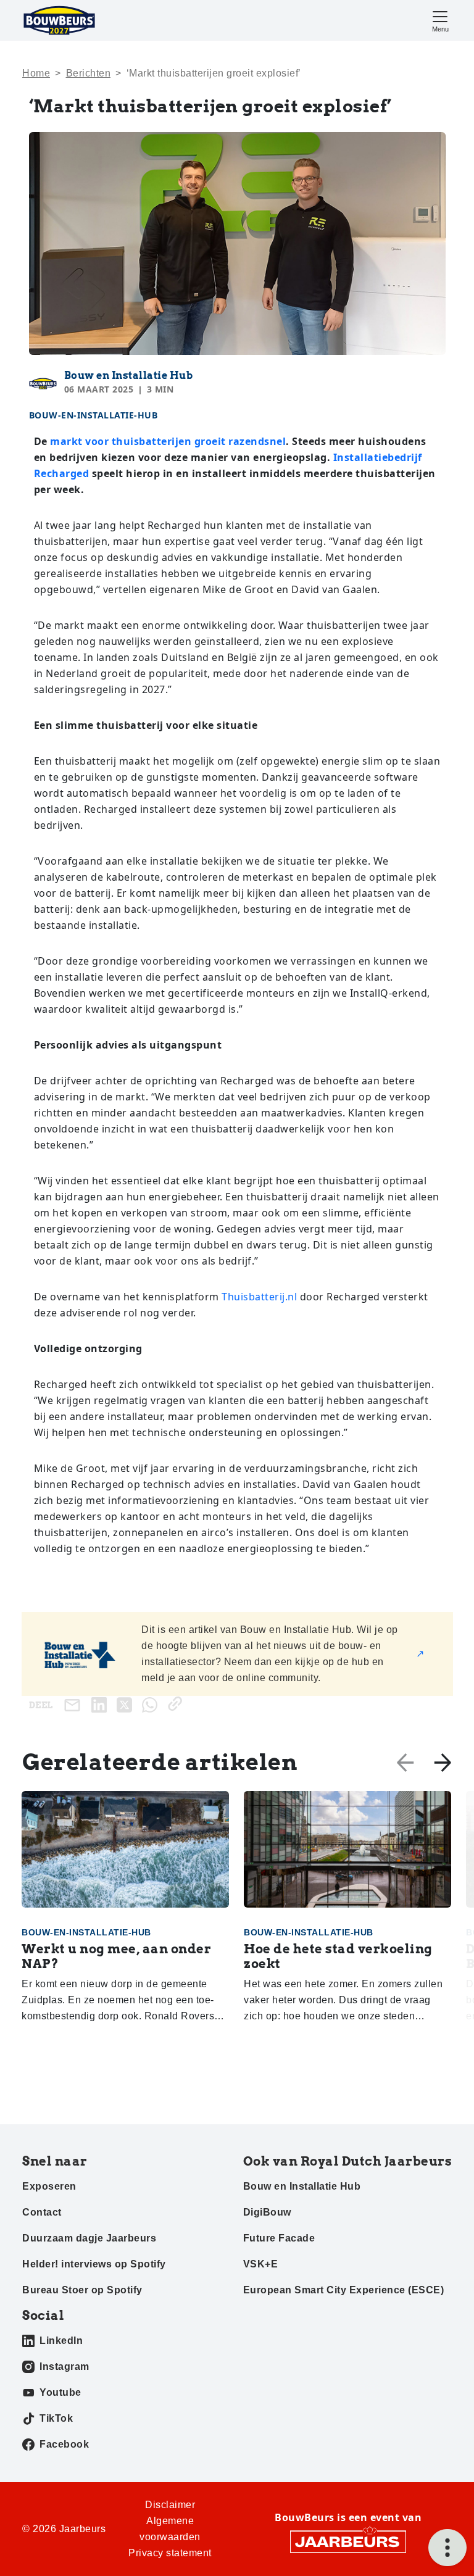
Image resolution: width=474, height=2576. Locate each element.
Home (36, 73)
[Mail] (75, 1705)
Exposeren (49, 2186)
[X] (127, 1704)
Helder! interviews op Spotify (94, 2264)
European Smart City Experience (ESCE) (344, 2290)
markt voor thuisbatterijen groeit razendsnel (168, 441)
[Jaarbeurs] (348, 2541)
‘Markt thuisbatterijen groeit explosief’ (214, 73)
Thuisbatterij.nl (259, 1297)
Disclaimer (170, 2505)
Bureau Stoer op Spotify (82, 2290)
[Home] (59, 20)
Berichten (89, 73)
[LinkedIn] (102, 1704)
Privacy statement (170, 2553)
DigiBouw (267, 2212)
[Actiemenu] (447, 2548)
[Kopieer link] (177, 1704)
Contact (42, 2212)
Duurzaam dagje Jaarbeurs (89, 2238)
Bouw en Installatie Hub (129, 376)
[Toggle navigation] (440, 20)
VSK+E (261, 2264)
